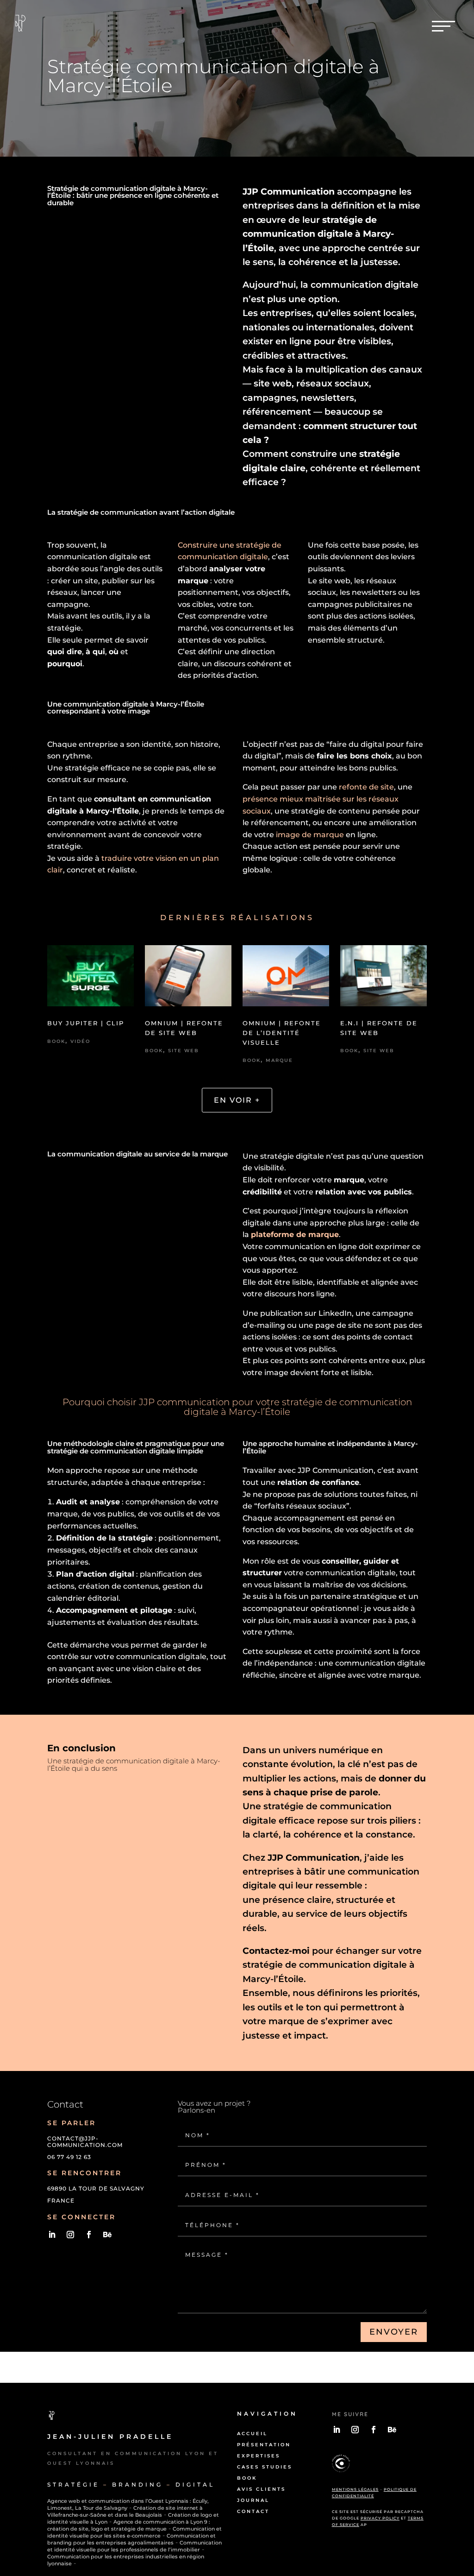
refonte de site (366, 787)
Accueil (252, 2434)
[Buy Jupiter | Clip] (90, 979)
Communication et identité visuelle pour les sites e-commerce (134, 2532)
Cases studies (265, 2467)
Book (56, 1041)
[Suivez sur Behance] (107, 2235)
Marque (279, 1060)
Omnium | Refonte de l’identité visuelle (282, 1033)
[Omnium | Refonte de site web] (188, 979)
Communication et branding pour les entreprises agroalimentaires (131, 2539)
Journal (253, 2500)
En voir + (237, 1100)
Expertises (259, 2456)
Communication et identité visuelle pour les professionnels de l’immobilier (134, 2546)
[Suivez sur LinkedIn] (52, 2235)
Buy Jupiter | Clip (86, 1023)
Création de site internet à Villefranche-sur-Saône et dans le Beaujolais (125, 2511)
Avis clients (261, 2489)
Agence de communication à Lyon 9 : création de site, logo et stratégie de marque (129, 2525)
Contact (253, 2511)
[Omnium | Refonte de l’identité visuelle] (286, 979)
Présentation (264, 2445)
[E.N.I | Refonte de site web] (383, 979)
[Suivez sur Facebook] (89, 2235)
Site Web (184, 1051)
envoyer (394, 2332)
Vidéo (80, 1041)
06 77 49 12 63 (69, 2157)
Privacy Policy (380, 2518)
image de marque (310, 835)
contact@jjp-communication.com (85, 2142)
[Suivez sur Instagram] (70, 2235)
